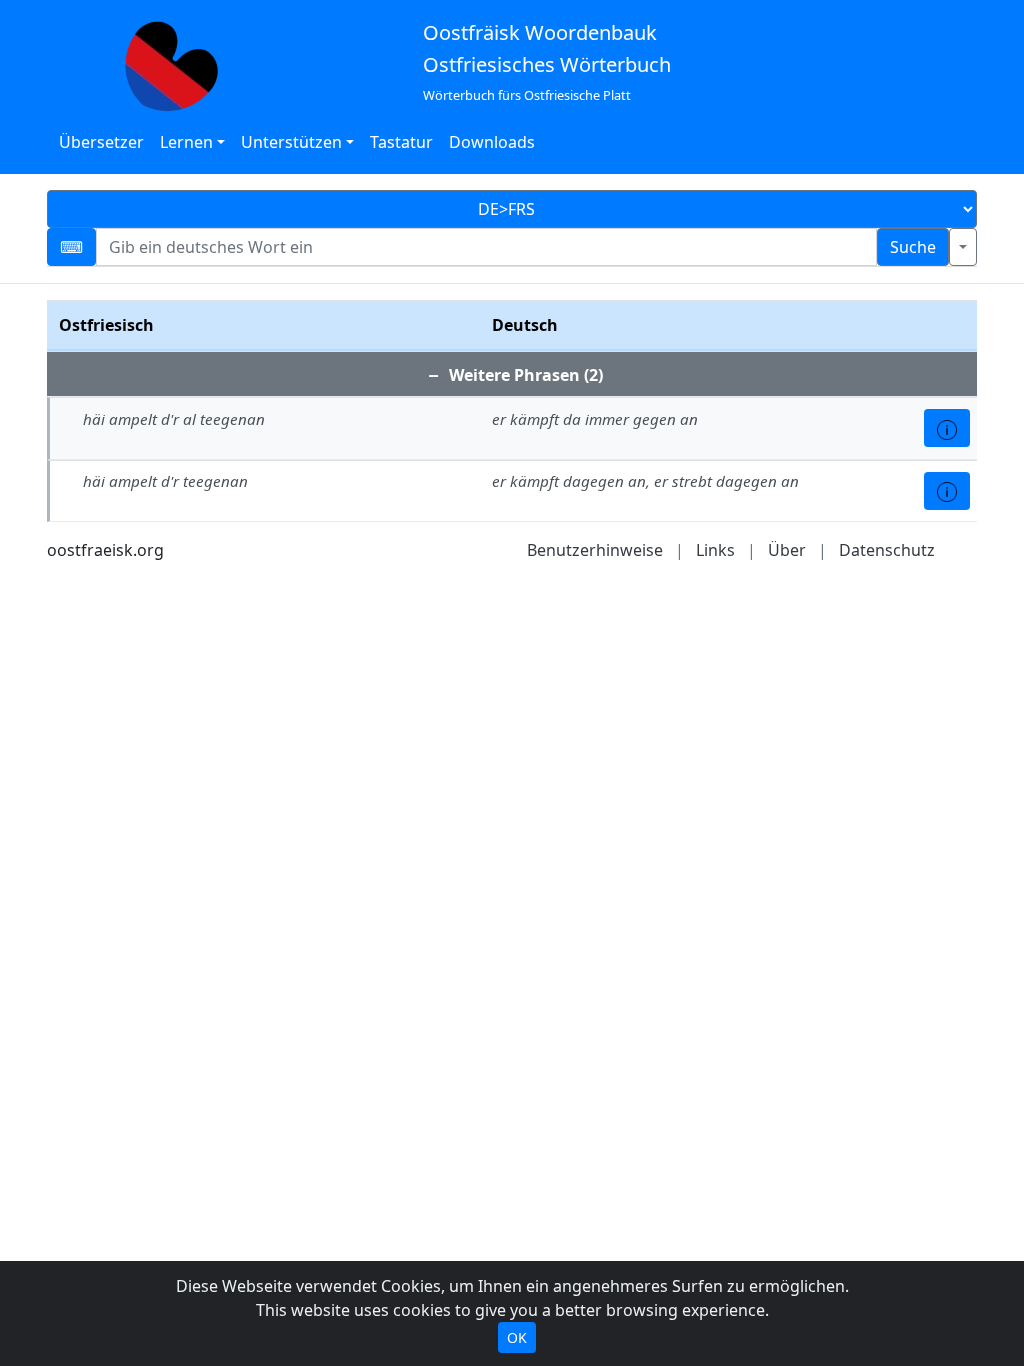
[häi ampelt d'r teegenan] (947, 491)
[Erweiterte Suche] (963, 247)
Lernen (186, 142)
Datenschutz (887, 550)
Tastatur (401, 142)
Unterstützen (291, 142)
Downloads (492, 142)
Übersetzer (101, 142)
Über (787, 550)
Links (715, 550)
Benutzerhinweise (595, 550)
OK (517, 1337)
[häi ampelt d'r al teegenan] (947, 428)
